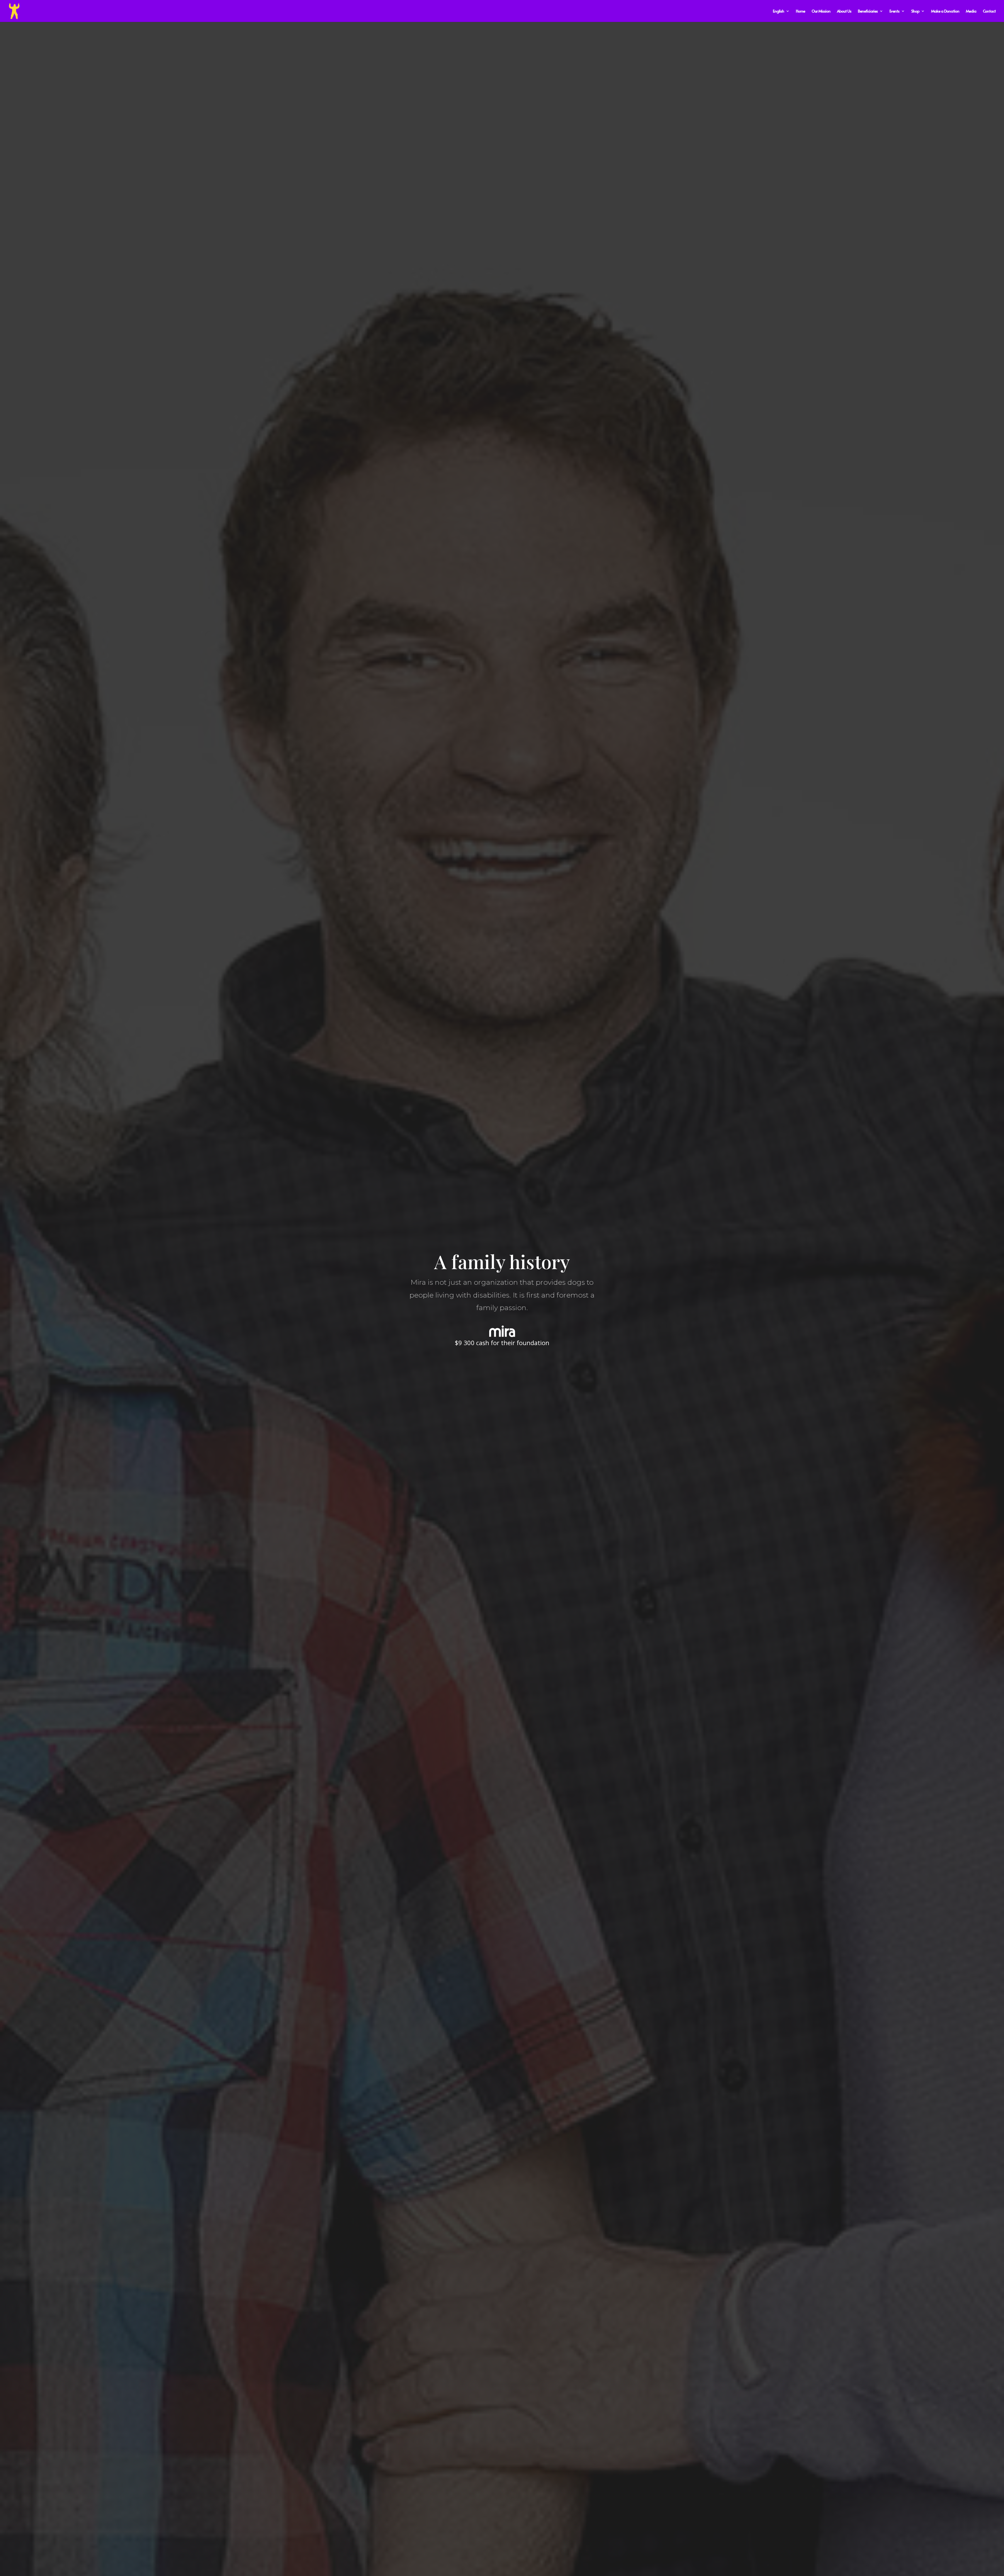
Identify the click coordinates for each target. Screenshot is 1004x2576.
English (778, 11)
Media (971, 11)
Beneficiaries (868, 11)
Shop (915, 11)
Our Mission (821, 11)
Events (894, 11)
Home (800, 11)
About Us (844, 11)
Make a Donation (945, 11)
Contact (989, 11)
